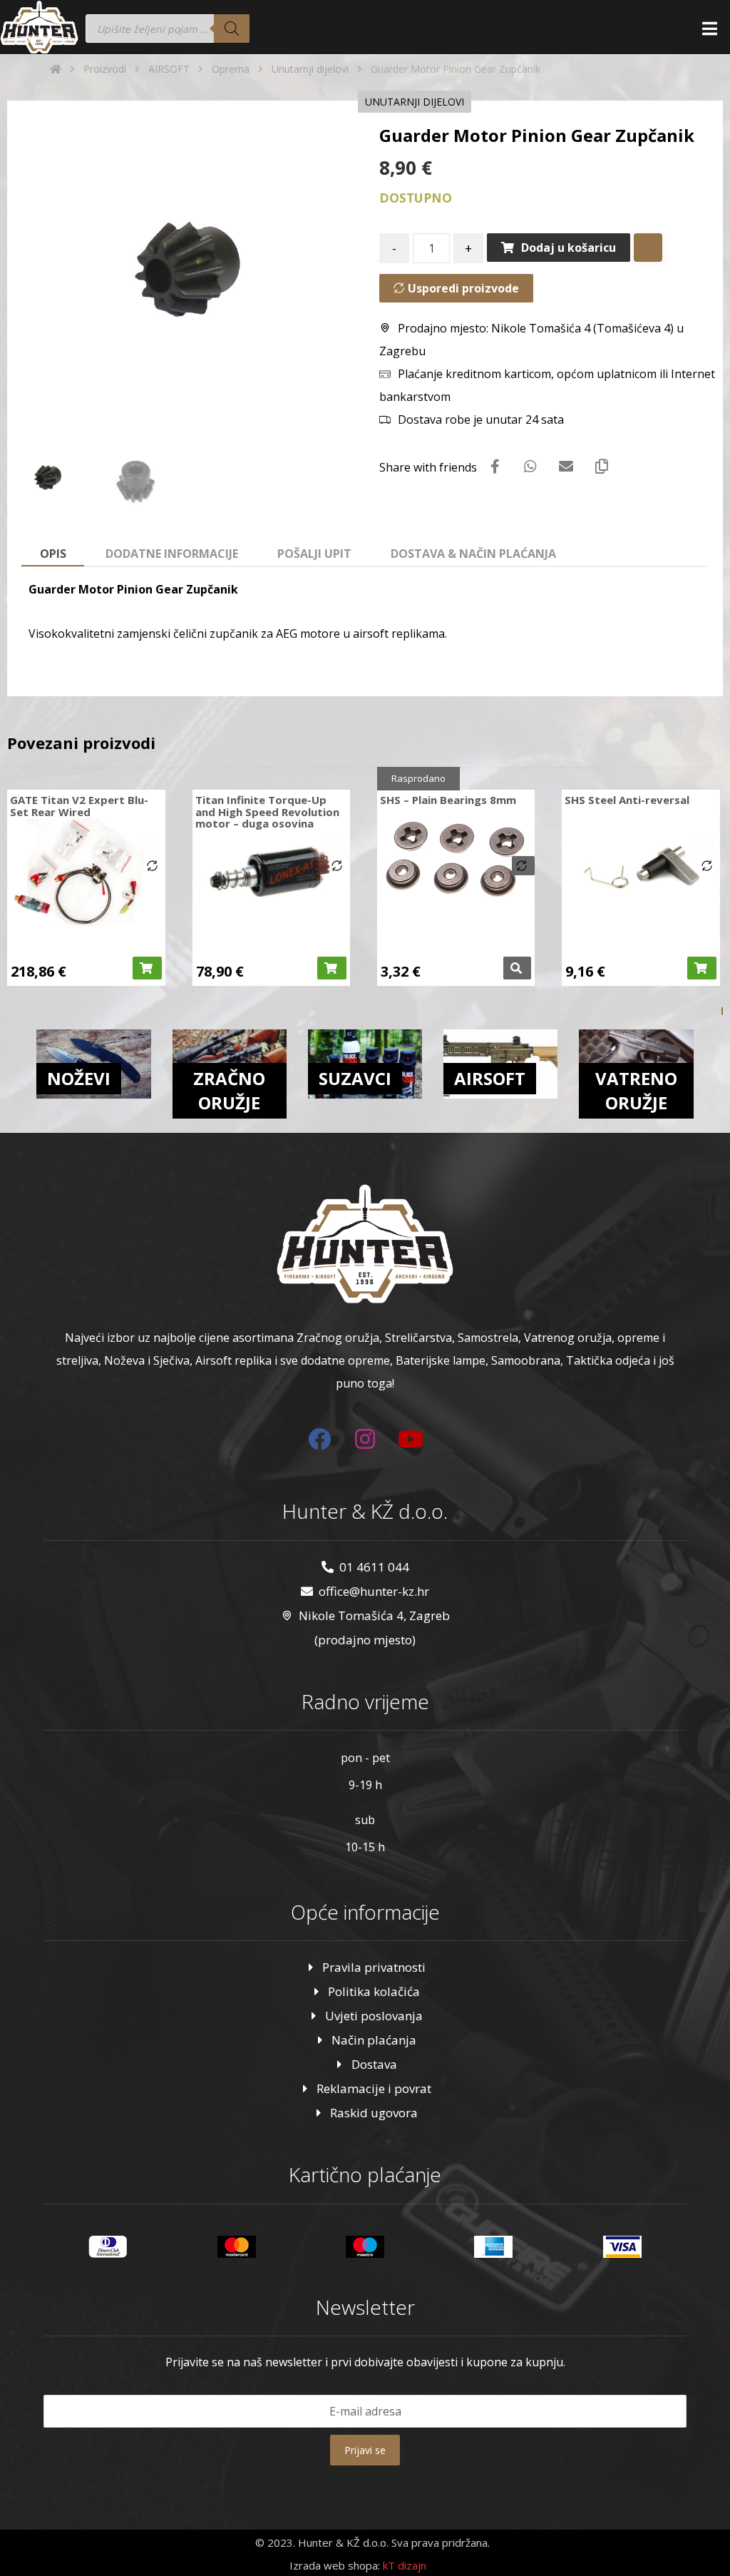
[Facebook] (319, 1439)
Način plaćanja (374, 2040)
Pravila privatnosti (374, 1967)
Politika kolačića (374, 1991)
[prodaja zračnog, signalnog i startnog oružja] (39, 27)
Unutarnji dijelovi (415, 102)
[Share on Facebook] (495, 467)
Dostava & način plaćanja (473, 554)
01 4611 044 (374, 1567)
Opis (53, 554)
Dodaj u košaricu (569, 248)
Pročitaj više (517, 968)
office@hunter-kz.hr (374, 1591)
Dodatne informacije (172, 554)
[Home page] (56, 69)
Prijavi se (365, 2450)
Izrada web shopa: (335, 2565)
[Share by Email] (566, 467)
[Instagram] (365, 1439)
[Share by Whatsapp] (530, 467)
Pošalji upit (314, 554)
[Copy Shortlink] (602, 467)
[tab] (53, 554)
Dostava (374, 2064)
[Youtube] (411, 1439)
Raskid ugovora (374, 2113)
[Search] (232, 29)
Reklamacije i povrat (374, 2088)
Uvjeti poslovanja (374, 2016)
